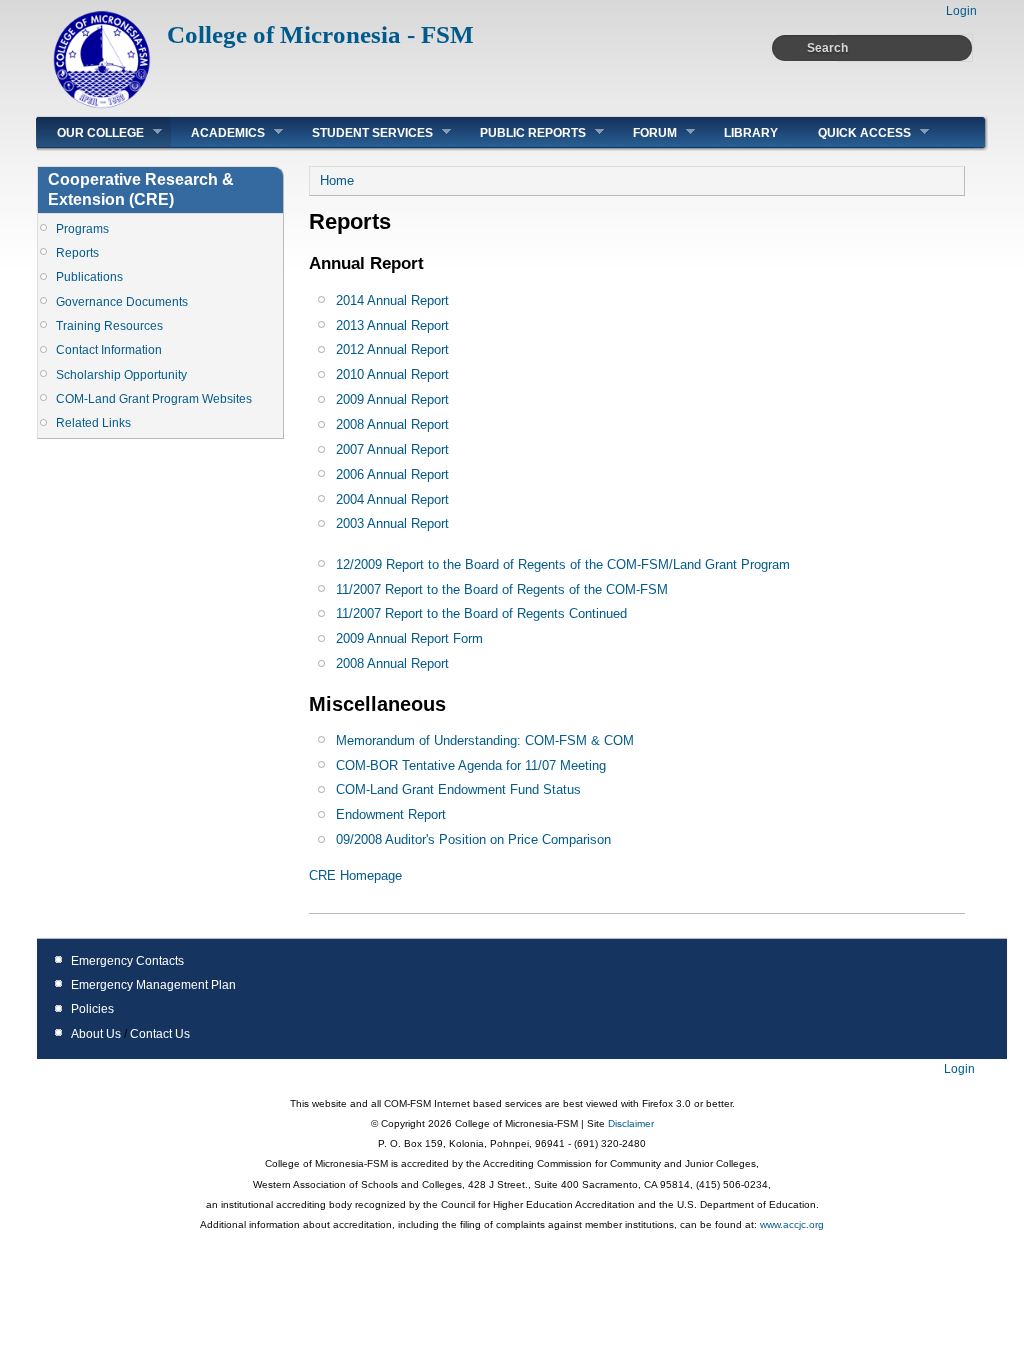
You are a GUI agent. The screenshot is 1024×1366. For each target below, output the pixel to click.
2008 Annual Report (392, 424)
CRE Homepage (355, 875)
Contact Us (160, 1034)
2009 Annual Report (392, 399)
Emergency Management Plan (153, 985)
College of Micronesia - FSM (320, 34)
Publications (89, 277)
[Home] (102, 105)
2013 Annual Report (392, 325)
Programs (82, 229)
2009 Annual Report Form (409, 638)
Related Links (93, 423)
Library (751, 133)
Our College (90, 132)
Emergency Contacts (127, 961)
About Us (96, 1034)
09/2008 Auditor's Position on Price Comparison (473, 839)
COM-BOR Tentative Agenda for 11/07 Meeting (471, 765)
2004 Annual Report (392, 499)
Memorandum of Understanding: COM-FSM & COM (485, 740)
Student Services (362, 132)
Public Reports (523, 132)
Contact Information (109, 350)
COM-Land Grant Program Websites (154, 399)
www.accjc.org (790, 1224)
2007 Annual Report (392, 449)
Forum (645, 132)
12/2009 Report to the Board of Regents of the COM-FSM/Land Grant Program (563, 564)
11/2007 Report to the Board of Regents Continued (481, 613)
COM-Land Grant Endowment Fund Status (458, 789)
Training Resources (109, 326)
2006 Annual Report (392, 474)
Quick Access (854, 132)
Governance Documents (122, 302)
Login (961, 11)
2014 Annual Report (392, 300)
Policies (92, 1009)
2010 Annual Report (392, 374)
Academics (218, 132)
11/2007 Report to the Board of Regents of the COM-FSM (502, 589)
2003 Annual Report (392, 523)
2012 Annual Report (392, 349)
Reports (77, 253)
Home (337, 180)
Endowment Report (391, 814)
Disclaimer (629, 1123)
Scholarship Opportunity (121, 375)
